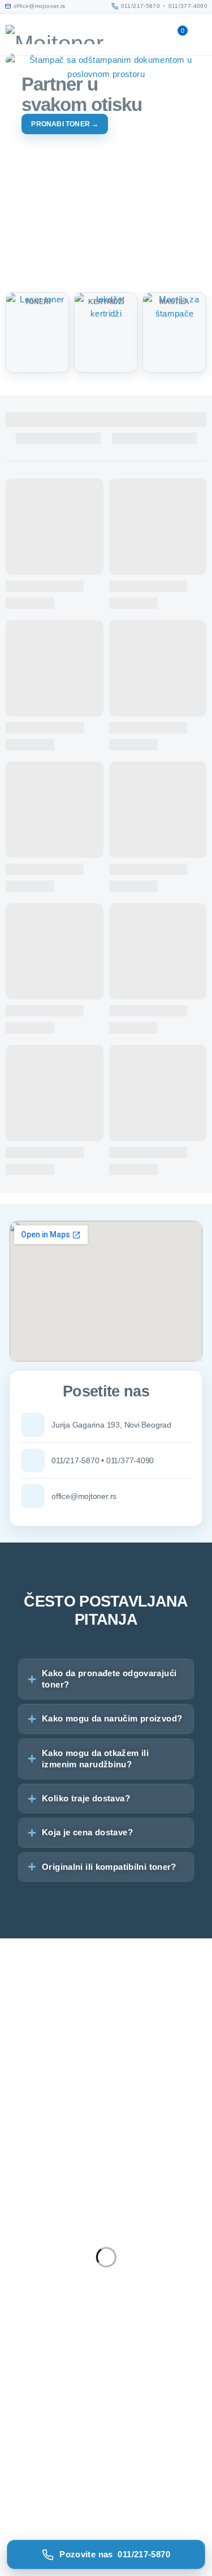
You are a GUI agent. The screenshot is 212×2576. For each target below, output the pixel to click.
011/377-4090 (188, 6)
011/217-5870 (141, 6)
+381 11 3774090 (33, 2289)
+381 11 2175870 (33, 2275)
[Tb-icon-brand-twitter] (45, 2311)
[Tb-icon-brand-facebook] (14, 2311)
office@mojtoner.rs (37, 2261)
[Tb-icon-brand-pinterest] (106, 2311)
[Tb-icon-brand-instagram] (76, 2311)
